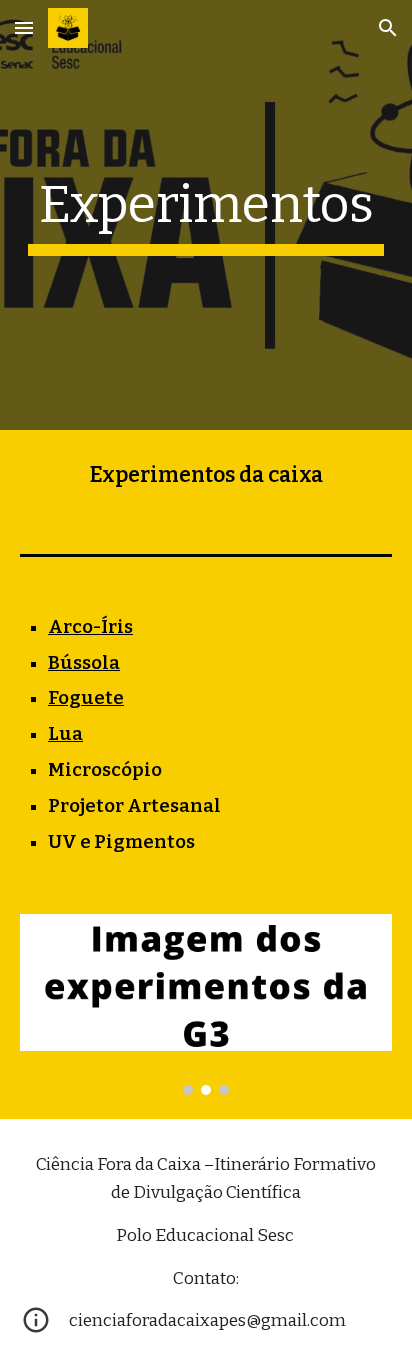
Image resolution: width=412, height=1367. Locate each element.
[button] (24, 27)
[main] (206, 215)
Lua (65, 734)
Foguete (86, 698)
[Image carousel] (206, 1004)
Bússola (84, 663)
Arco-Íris (90, 627)
